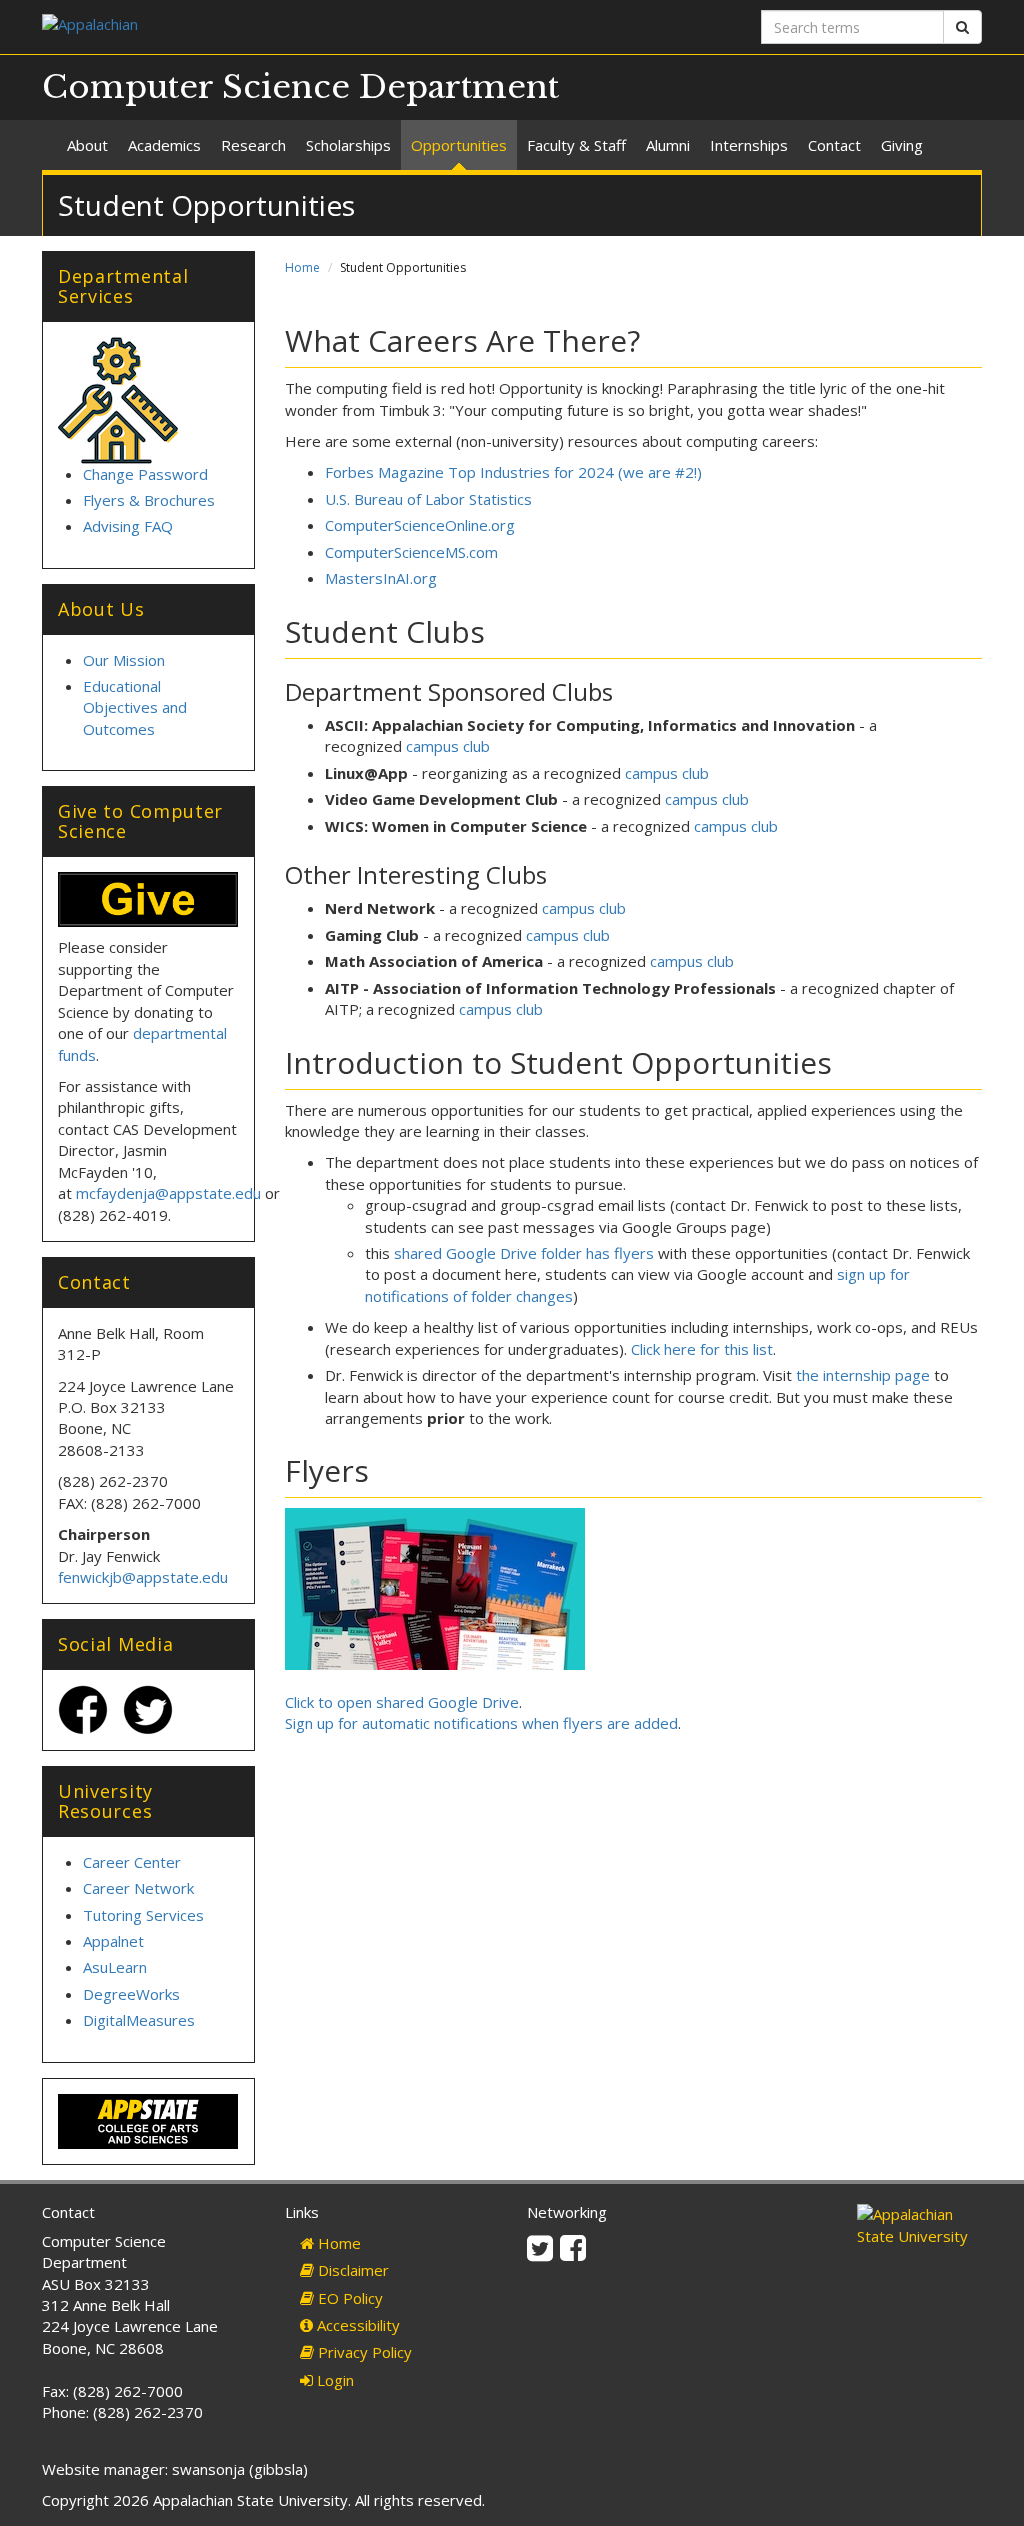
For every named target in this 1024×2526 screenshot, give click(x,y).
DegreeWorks (131, 1994)
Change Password (145, 474)
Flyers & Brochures (149, 500)
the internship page (863, 1375)
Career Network (138, 1888)
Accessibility (356, 2325)
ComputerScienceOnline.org (420, 525)
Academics (164, 145)
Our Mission (124, 660)
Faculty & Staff (576, 145)
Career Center (132, 1862)
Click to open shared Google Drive (402, 1702)
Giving (902, 145)
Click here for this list (702, 1349)
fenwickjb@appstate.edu (143, 1577)
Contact (834, 145)
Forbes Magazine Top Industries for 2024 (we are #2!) (513, 472)
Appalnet (113, 1941)
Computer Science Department (300, 87)
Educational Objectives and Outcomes (135, 707)
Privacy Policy (363, 2352)
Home (302, 267)
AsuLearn (115, 1967)
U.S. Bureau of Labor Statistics (428, 499)
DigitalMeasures (139, 2020)
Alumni (668, 145)
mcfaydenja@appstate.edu (168, 1193)
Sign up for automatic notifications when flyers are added (481, 1723)
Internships (749, 145)
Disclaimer (351, 2270)
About (87, 145)
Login (333, 2380)
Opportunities (459, 145)
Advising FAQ (128, 526)
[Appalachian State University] (269, 26)
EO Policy (348, 2298)
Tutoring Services (143, 1915)
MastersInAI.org (381, 578)
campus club (448, 746)
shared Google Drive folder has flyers (524, 1253)
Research (253, 145)
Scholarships (348, 145)
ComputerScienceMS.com (411, 552)
